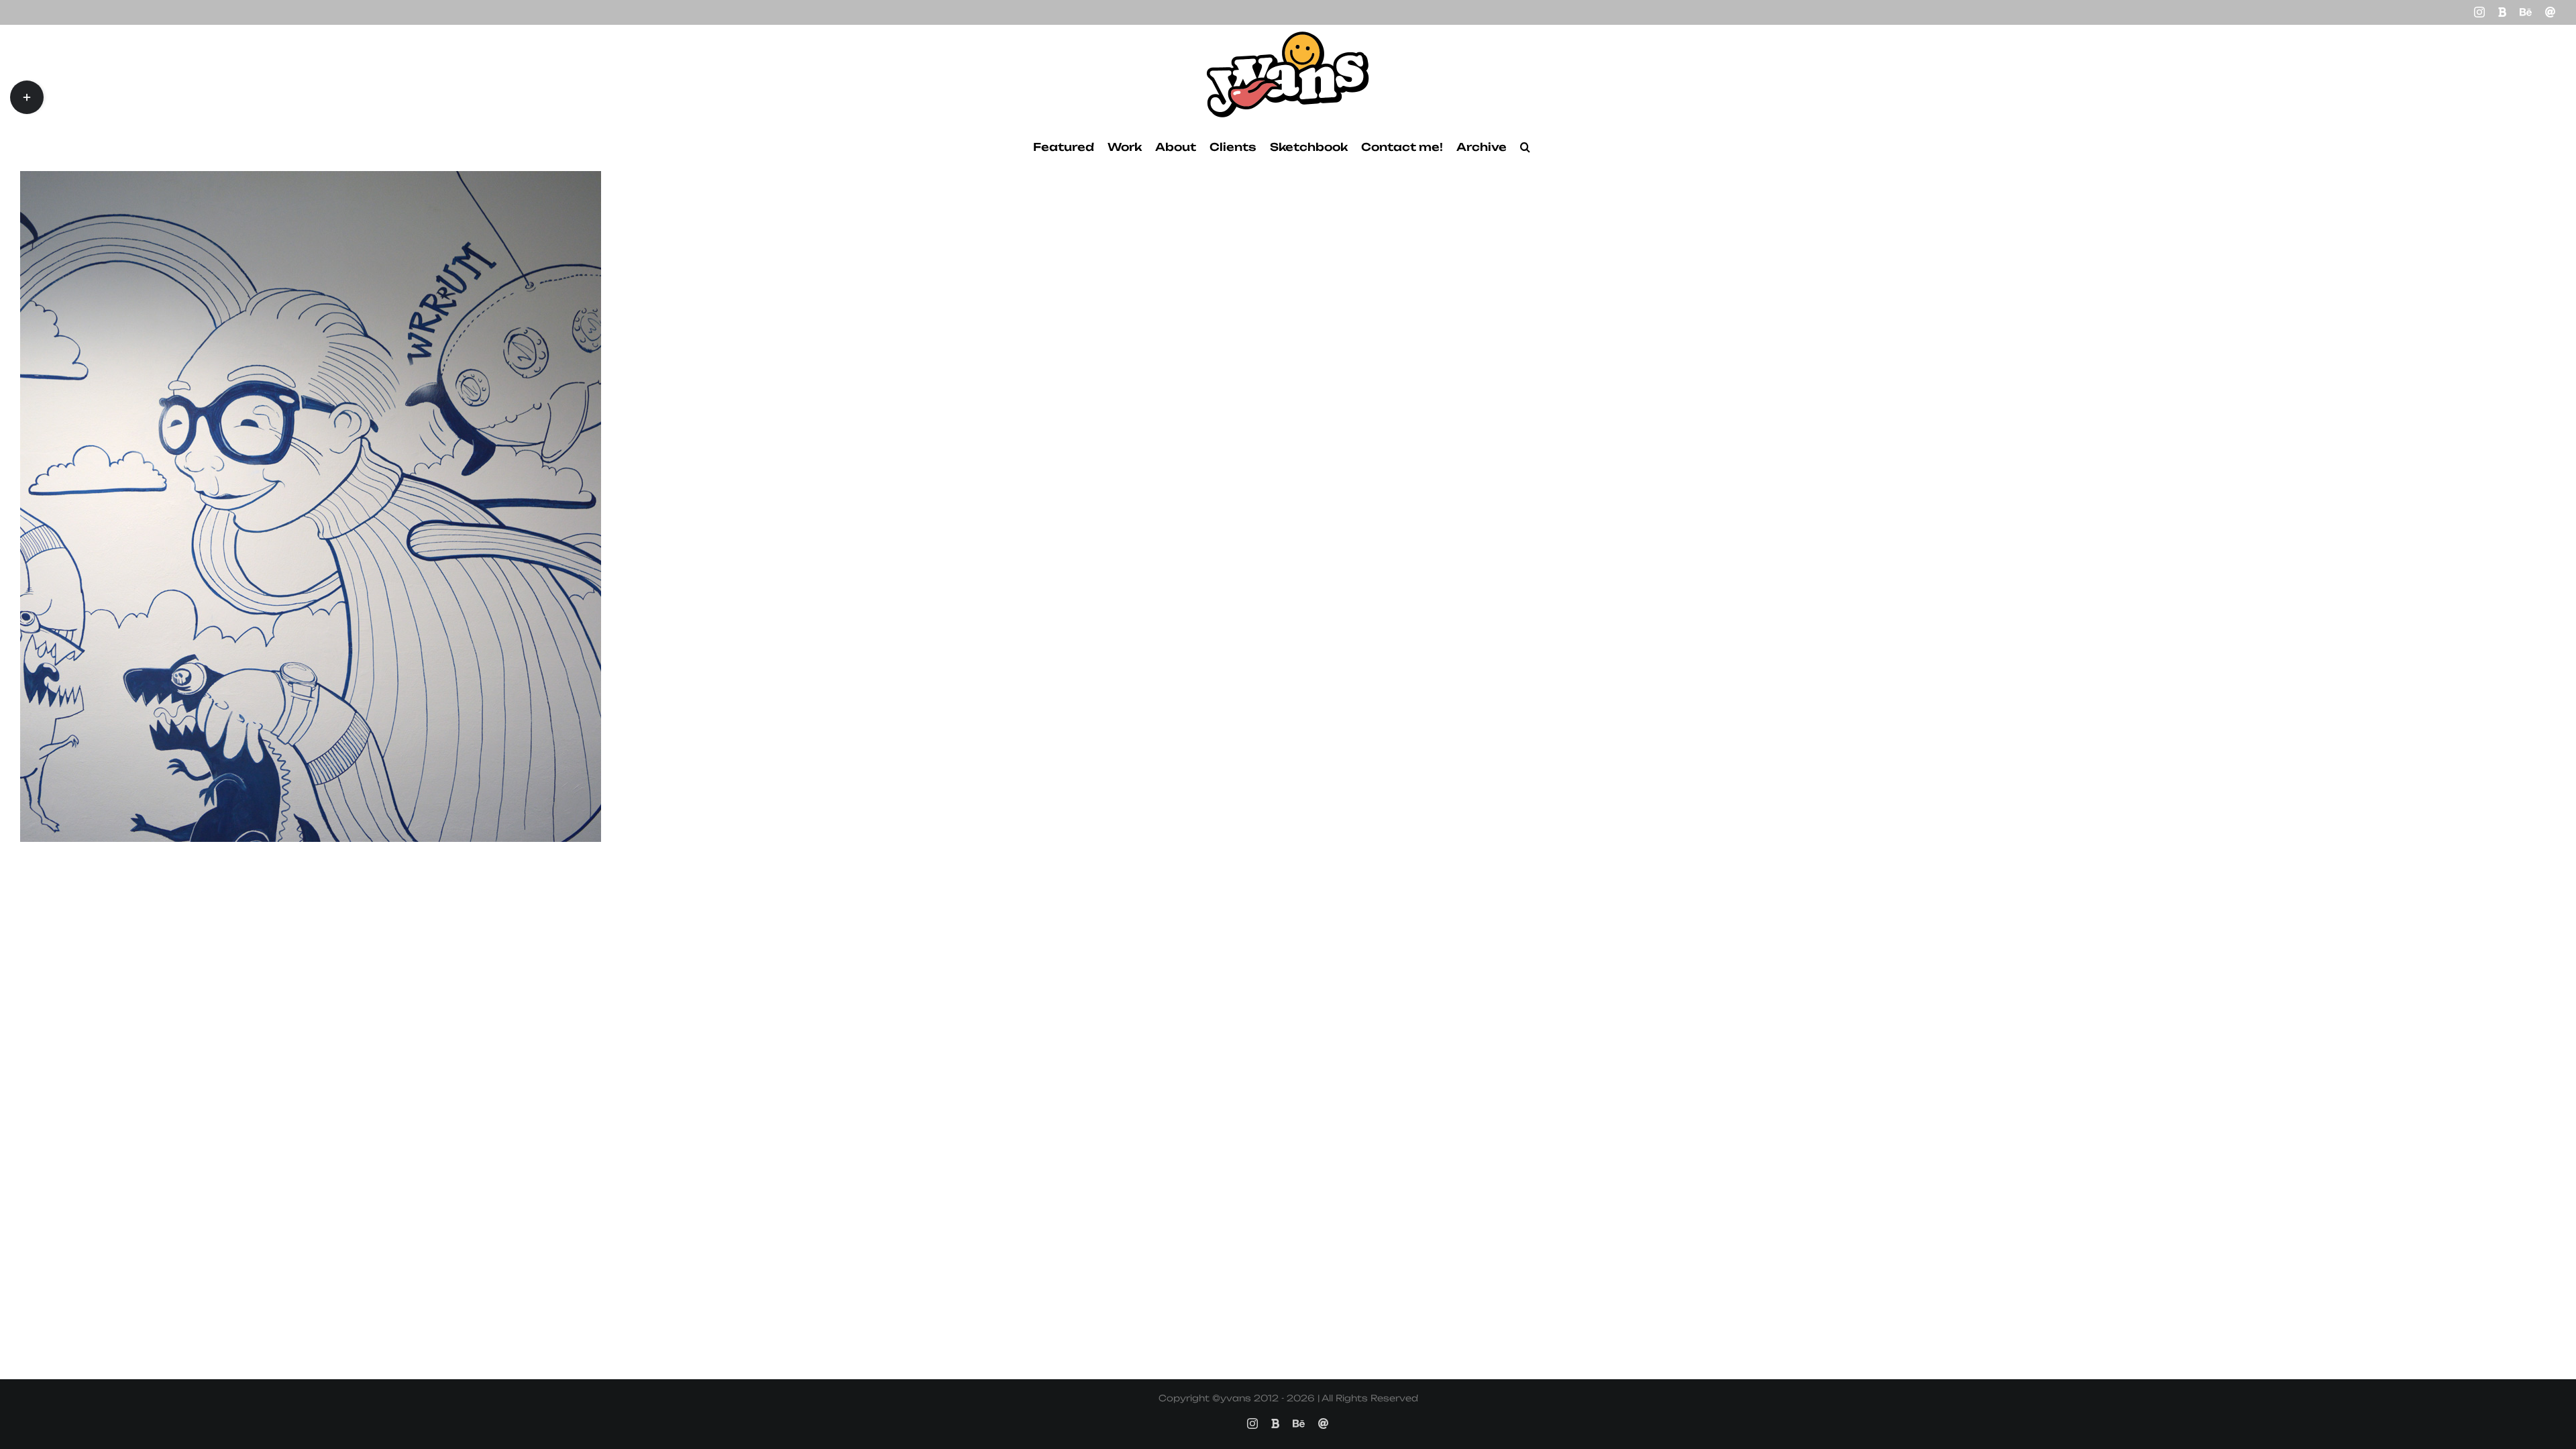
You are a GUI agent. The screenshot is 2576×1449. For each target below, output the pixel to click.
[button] (1525, 147)
